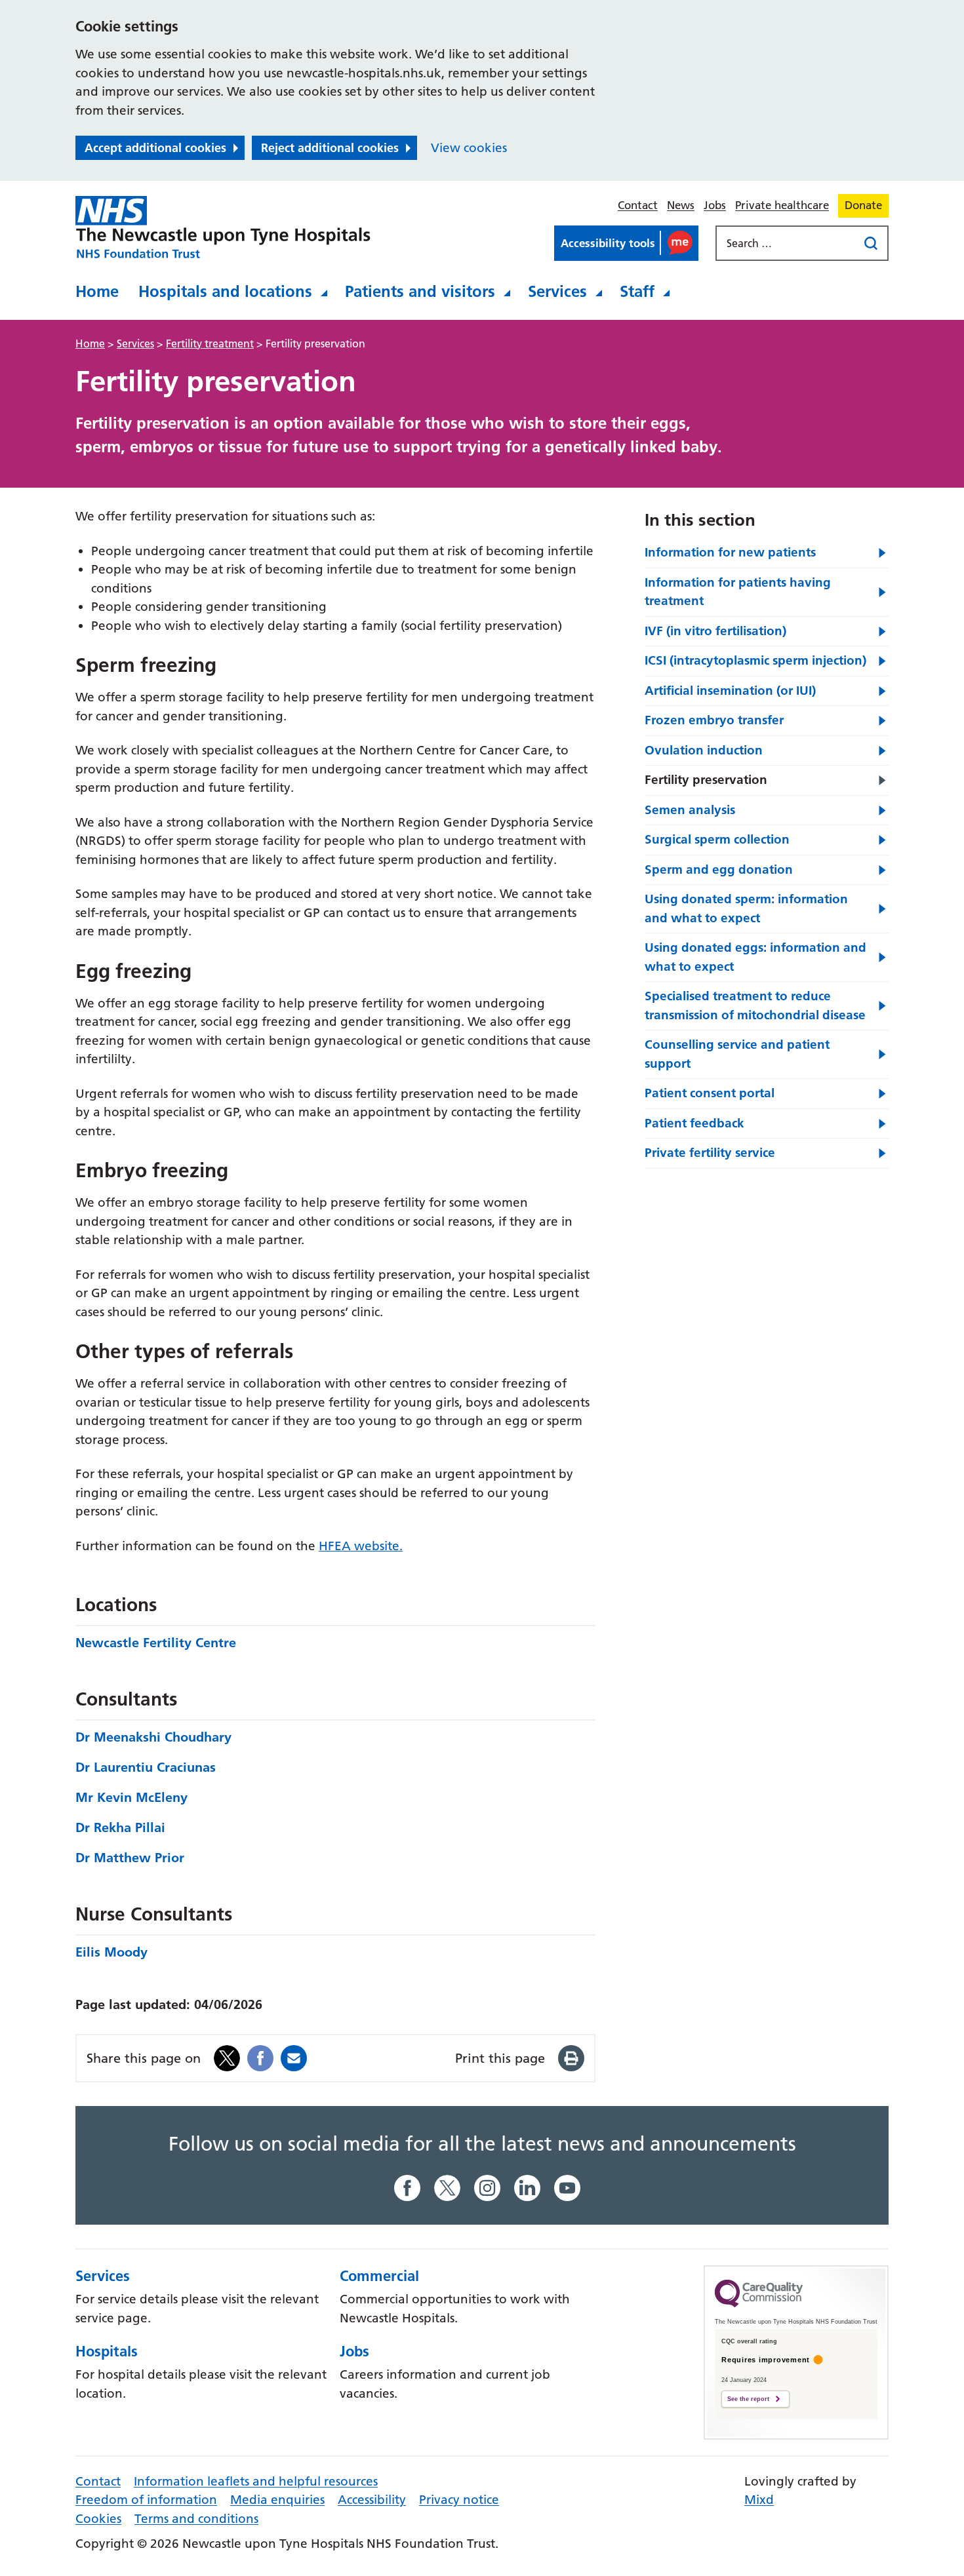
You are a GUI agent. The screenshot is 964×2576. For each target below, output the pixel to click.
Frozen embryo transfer (714, 720)
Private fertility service (710, 1153)
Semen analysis (690, 810)
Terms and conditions (196, 2519)
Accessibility (372, 2500)
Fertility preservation (706, 780)
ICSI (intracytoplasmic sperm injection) (755, 660)
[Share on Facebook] (260, 2057)
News (681, 205)
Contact (638, 205)
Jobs (715, 205)
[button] (626, 243)
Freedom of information (146, 2500)
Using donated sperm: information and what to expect (746, 908)
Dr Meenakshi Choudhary (153, 1737)
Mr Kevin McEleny (131, 1797)
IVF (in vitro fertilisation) (715, 631)
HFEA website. (361, 1546)
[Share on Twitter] (227, 2057)
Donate (863, 205)
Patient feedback (694, 1123)
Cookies (98, 2519)
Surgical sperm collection (717, 839)
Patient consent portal (710, 1093)
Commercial (379, 2276)
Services (557, 291)
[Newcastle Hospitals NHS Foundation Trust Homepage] (223, 227)
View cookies (469, 148)
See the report (748, 2399)
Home (97, 291)
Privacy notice (459, 2500)
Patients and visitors (420, 291)
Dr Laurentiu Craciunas (146, 1767)
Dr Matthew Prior (130, 1858)
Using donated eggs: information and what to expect (755, 957)
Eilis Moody (111, 1952)
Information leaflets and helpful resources (256, 2481)
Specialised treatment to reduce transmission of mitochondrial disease (755, 1005)
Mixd (759, 2500)
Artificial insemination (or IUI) (730, 691)
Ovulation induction (704, 750)
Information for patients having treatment (738, 592)
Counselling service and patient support (737, 1054)
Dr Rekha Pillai (120, 1827)
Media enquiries (277, 2500)
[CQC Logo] (759, 2304)
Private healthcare (782, 205)
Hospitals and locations (225, 291)
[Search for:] (788, 243)
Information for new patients (730, 552)
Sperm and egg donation (719, 869)
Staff (637, 291)
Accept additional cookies (155, 148)
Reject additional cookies (330, 148)
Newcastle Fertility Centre (156, 1643)
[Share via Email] (294, 2057)
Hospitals (107, 2351)
